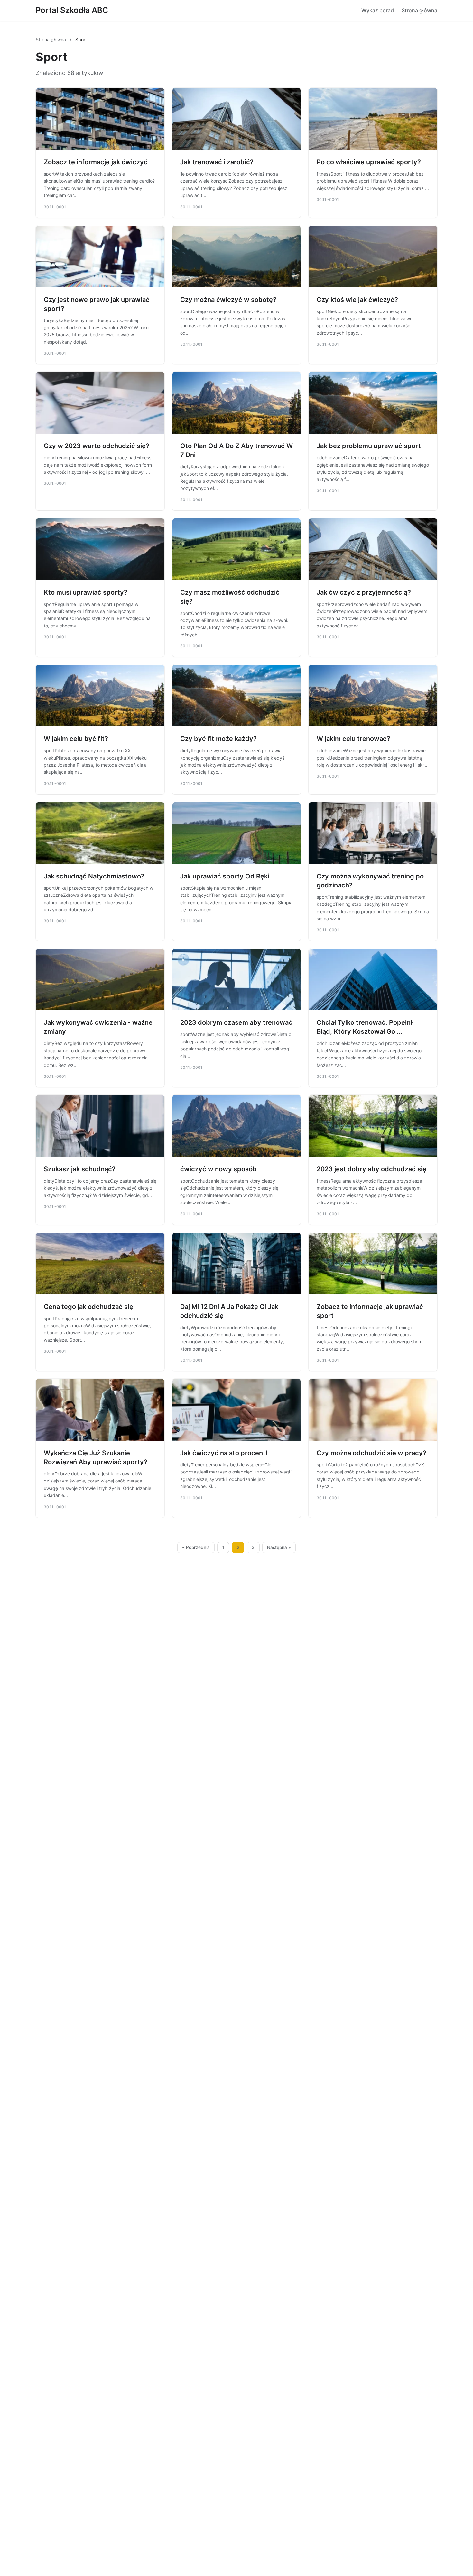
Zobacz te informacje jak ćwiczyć (96, 162)
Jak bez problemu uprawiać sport (369, 446)
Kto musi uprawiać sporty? (86, 592)
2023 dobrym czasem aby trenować (236, 1022)
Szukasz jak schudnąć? (80, 1169)
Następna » (279, 1547)
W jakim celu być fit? (76, 739)
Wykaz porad (378, 10)
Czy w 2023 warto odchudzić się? (97, 446)
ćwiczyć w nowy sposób (218, 1169)
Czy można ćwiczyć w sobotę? (228, 300)
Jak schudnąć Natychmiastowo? (94, 876)
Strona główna (419, 10)
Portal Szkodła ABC (72, 10)
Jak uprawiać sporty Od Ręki (225, 876)
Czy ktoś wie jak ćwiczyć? (357, 300)
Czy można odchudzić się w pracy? (371, 1453)
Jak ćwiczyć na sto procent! (224, 1453)
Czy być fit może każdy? (218, 739)
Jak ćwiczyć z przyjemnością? (364, 592)
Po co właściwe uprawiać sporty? (369, 162)
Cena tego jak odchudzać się (88, 1307)
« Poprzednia (196, 1547)
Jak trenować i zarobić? (217, 162)
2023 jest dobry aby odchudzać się (371, 1169)
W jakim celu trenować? (353, 739)
